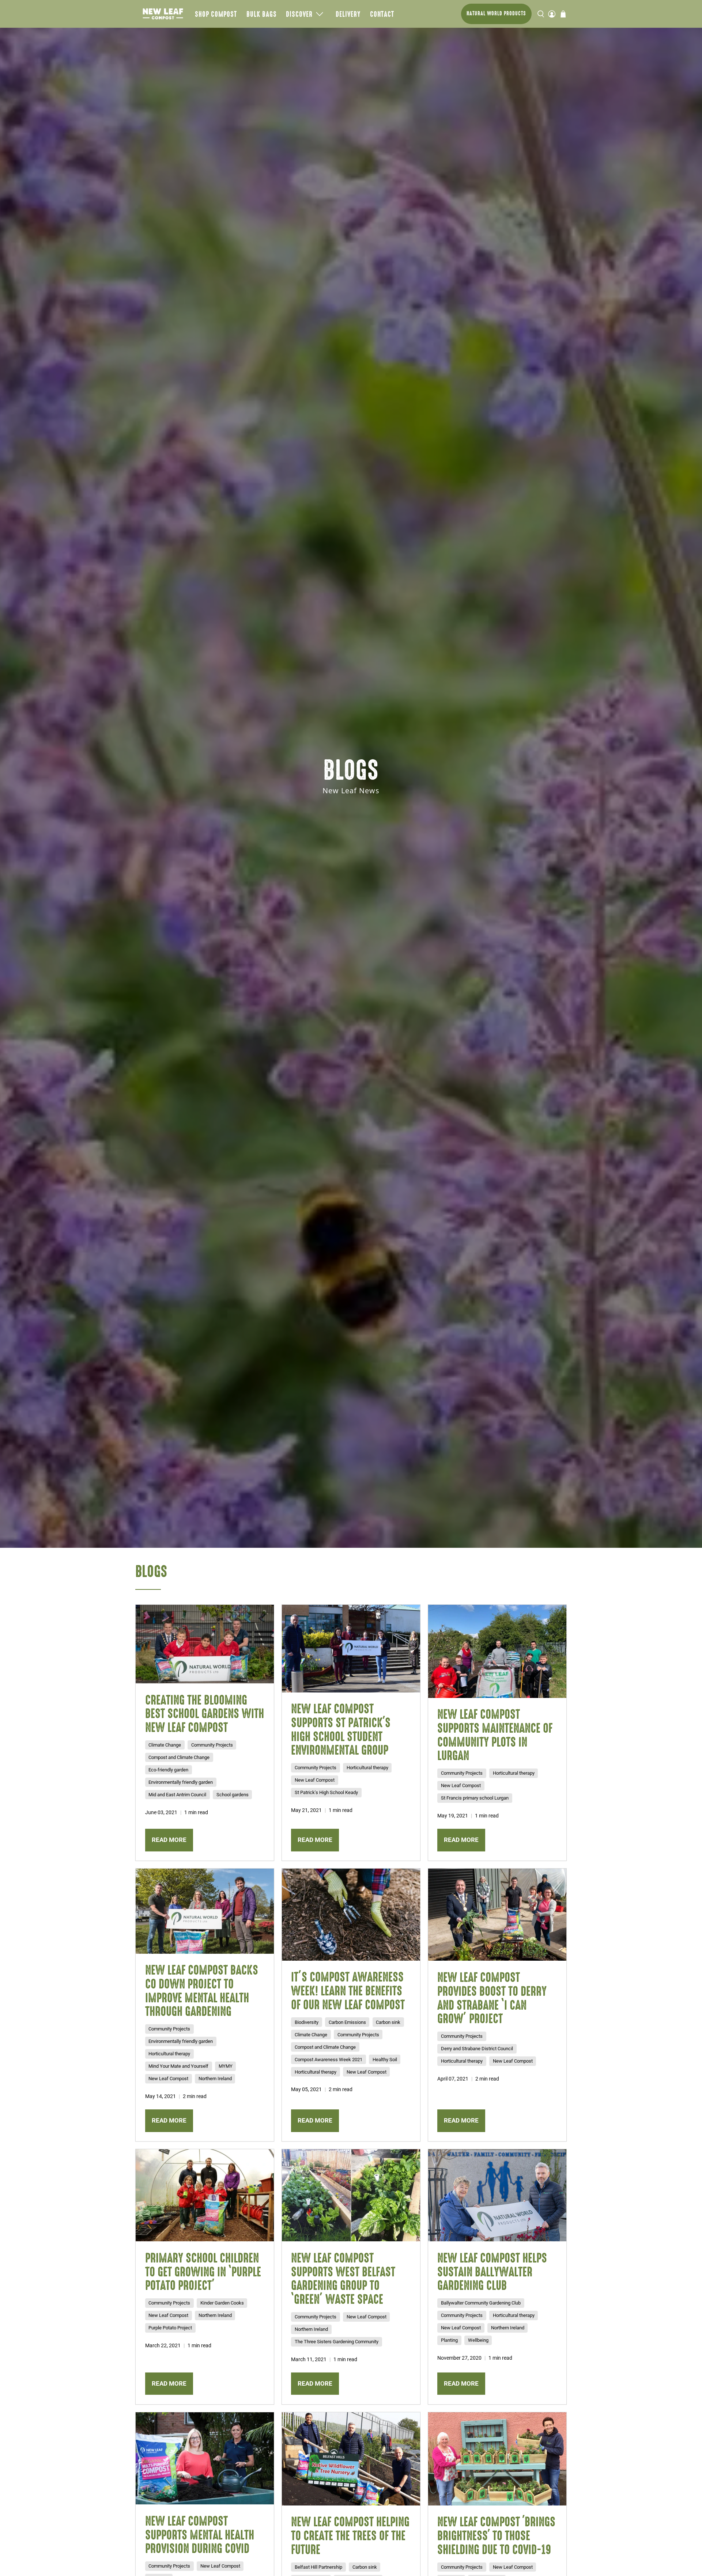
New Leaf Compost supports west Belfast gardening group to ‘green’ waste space (343, 2278)
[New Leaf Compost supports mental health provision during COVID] (205, 2458)
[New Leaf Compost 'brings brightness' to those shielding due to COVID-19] (497, 2459)
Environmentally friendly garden (181, 1782)
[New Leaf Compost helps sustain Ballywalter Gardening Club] (497, 2195)
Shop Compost (216, 14)
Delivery (348, 14)
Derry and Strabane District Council (477, 2049)
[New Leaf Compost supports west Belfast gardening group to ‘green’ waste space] (351, 2195)
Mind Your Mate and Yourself (178, 2066)
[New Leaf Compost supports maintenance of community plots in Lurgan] (497, 1651)
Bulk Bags (262, 14)
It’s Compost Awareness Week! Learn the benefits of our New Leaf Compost (348, 1990)
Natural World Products (496, 13)
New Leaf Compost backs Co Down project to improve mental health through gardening (202, 1990)
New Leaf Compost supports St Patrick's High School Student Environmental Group (341, 1729)
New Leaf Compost (315, 1780)
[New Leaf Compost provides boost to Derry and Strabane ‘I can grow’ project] (497, 1915)
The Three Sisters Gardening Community (337, 2342)
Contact (382, 14)
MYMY (226, 2066)
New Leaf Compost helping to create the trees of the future (350, 2535)
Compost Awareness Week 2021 (329, 2060)
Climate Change (165, 1745)
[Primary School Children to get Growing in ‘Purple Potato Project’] (205, 2195)
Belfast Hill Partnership (318, 2567)
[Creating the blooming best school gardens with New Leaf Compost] (205, 1644)
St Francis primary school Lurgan (475, 1798)
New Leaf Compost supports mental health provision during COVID (200, 2535)
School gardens (233, 1795)
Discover (299, 14)
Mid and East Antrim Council (177, 1795)
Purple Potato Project (170, 2328)
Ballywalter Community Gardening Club (481, 2303)
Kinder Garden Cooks (222, 2303)
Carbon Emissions (347, 2022)
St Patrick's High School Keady (326, 1792)
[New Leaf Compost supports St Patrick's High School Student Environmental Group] (351, 1649)
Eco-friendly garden (168, 1770)
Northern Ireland (215, 2079)
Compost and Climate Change (179, 1757)
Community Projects (212, 1745)
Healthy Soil (385, 2060)
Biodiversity (307, 2022)
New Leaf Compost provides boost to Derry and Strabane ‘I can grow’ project (492, 1998)
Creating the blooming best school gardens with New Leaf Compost (205, 1713)
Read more (169, 1840)
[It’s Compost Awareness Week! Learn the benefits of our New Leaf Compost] (351, 1914)
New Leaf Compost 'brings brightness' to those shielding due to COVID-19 (496, 2535)
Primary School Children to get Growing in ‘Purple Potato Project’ (203, 2271)
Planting (449, 2340)
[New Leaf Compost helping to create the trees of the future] (351, 2459)
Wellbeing (478, 2340)
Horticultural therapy (367, 1768)
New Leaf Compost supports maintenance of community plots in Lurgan (495, 1735)
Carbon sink (388, 2022)
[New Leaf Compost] (163, 14)
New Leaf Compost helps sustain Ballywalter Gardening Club (492, 2271)
